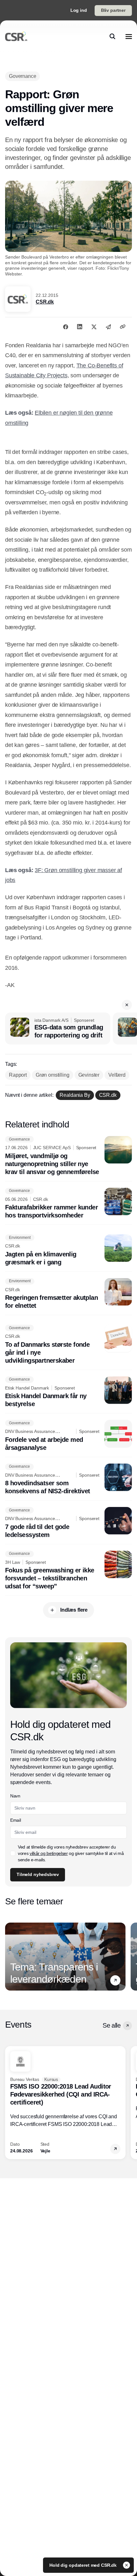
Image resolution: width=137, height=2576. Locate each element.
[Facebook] (66, 327)
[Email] (108, 327)
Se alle (112, 2025)
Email (15, 1820)
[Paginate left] (10, 1957)
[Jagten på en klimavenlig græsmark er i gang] (68, 1250)
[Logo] (16, 36)
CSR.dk (45, 302)
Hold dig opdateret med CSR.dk (84, 2565)
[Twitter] (94, 327)
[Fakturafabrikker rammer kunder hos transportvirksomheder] (68, 1204)
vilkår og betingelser (49, 1853)
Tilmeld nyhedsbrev (38, 1874)
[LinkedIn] (80, 327)
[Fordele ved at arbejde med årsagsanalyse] (68, 1436)
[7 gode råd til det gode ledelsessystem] (68, 1523)
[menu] (129, 36)
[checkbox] (13, 1853)
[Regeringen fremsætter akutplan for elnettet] (68, 1294)
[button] (127, 1005)
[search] (112, 36)
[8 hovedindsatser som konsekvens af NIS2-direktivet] (68, 1480)
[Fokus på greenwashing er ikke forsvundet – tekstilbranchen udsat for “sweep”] (68, 1571)
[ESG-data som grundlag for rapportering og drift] (58, 1028)
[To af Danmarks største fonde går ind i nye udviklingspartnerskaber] (68, 1345)
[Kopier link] (123, 327)
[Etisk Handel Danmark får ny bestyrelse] (68, 1392)
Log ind (79, 10)
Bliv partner (113, 10)
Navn (15, 1796)
